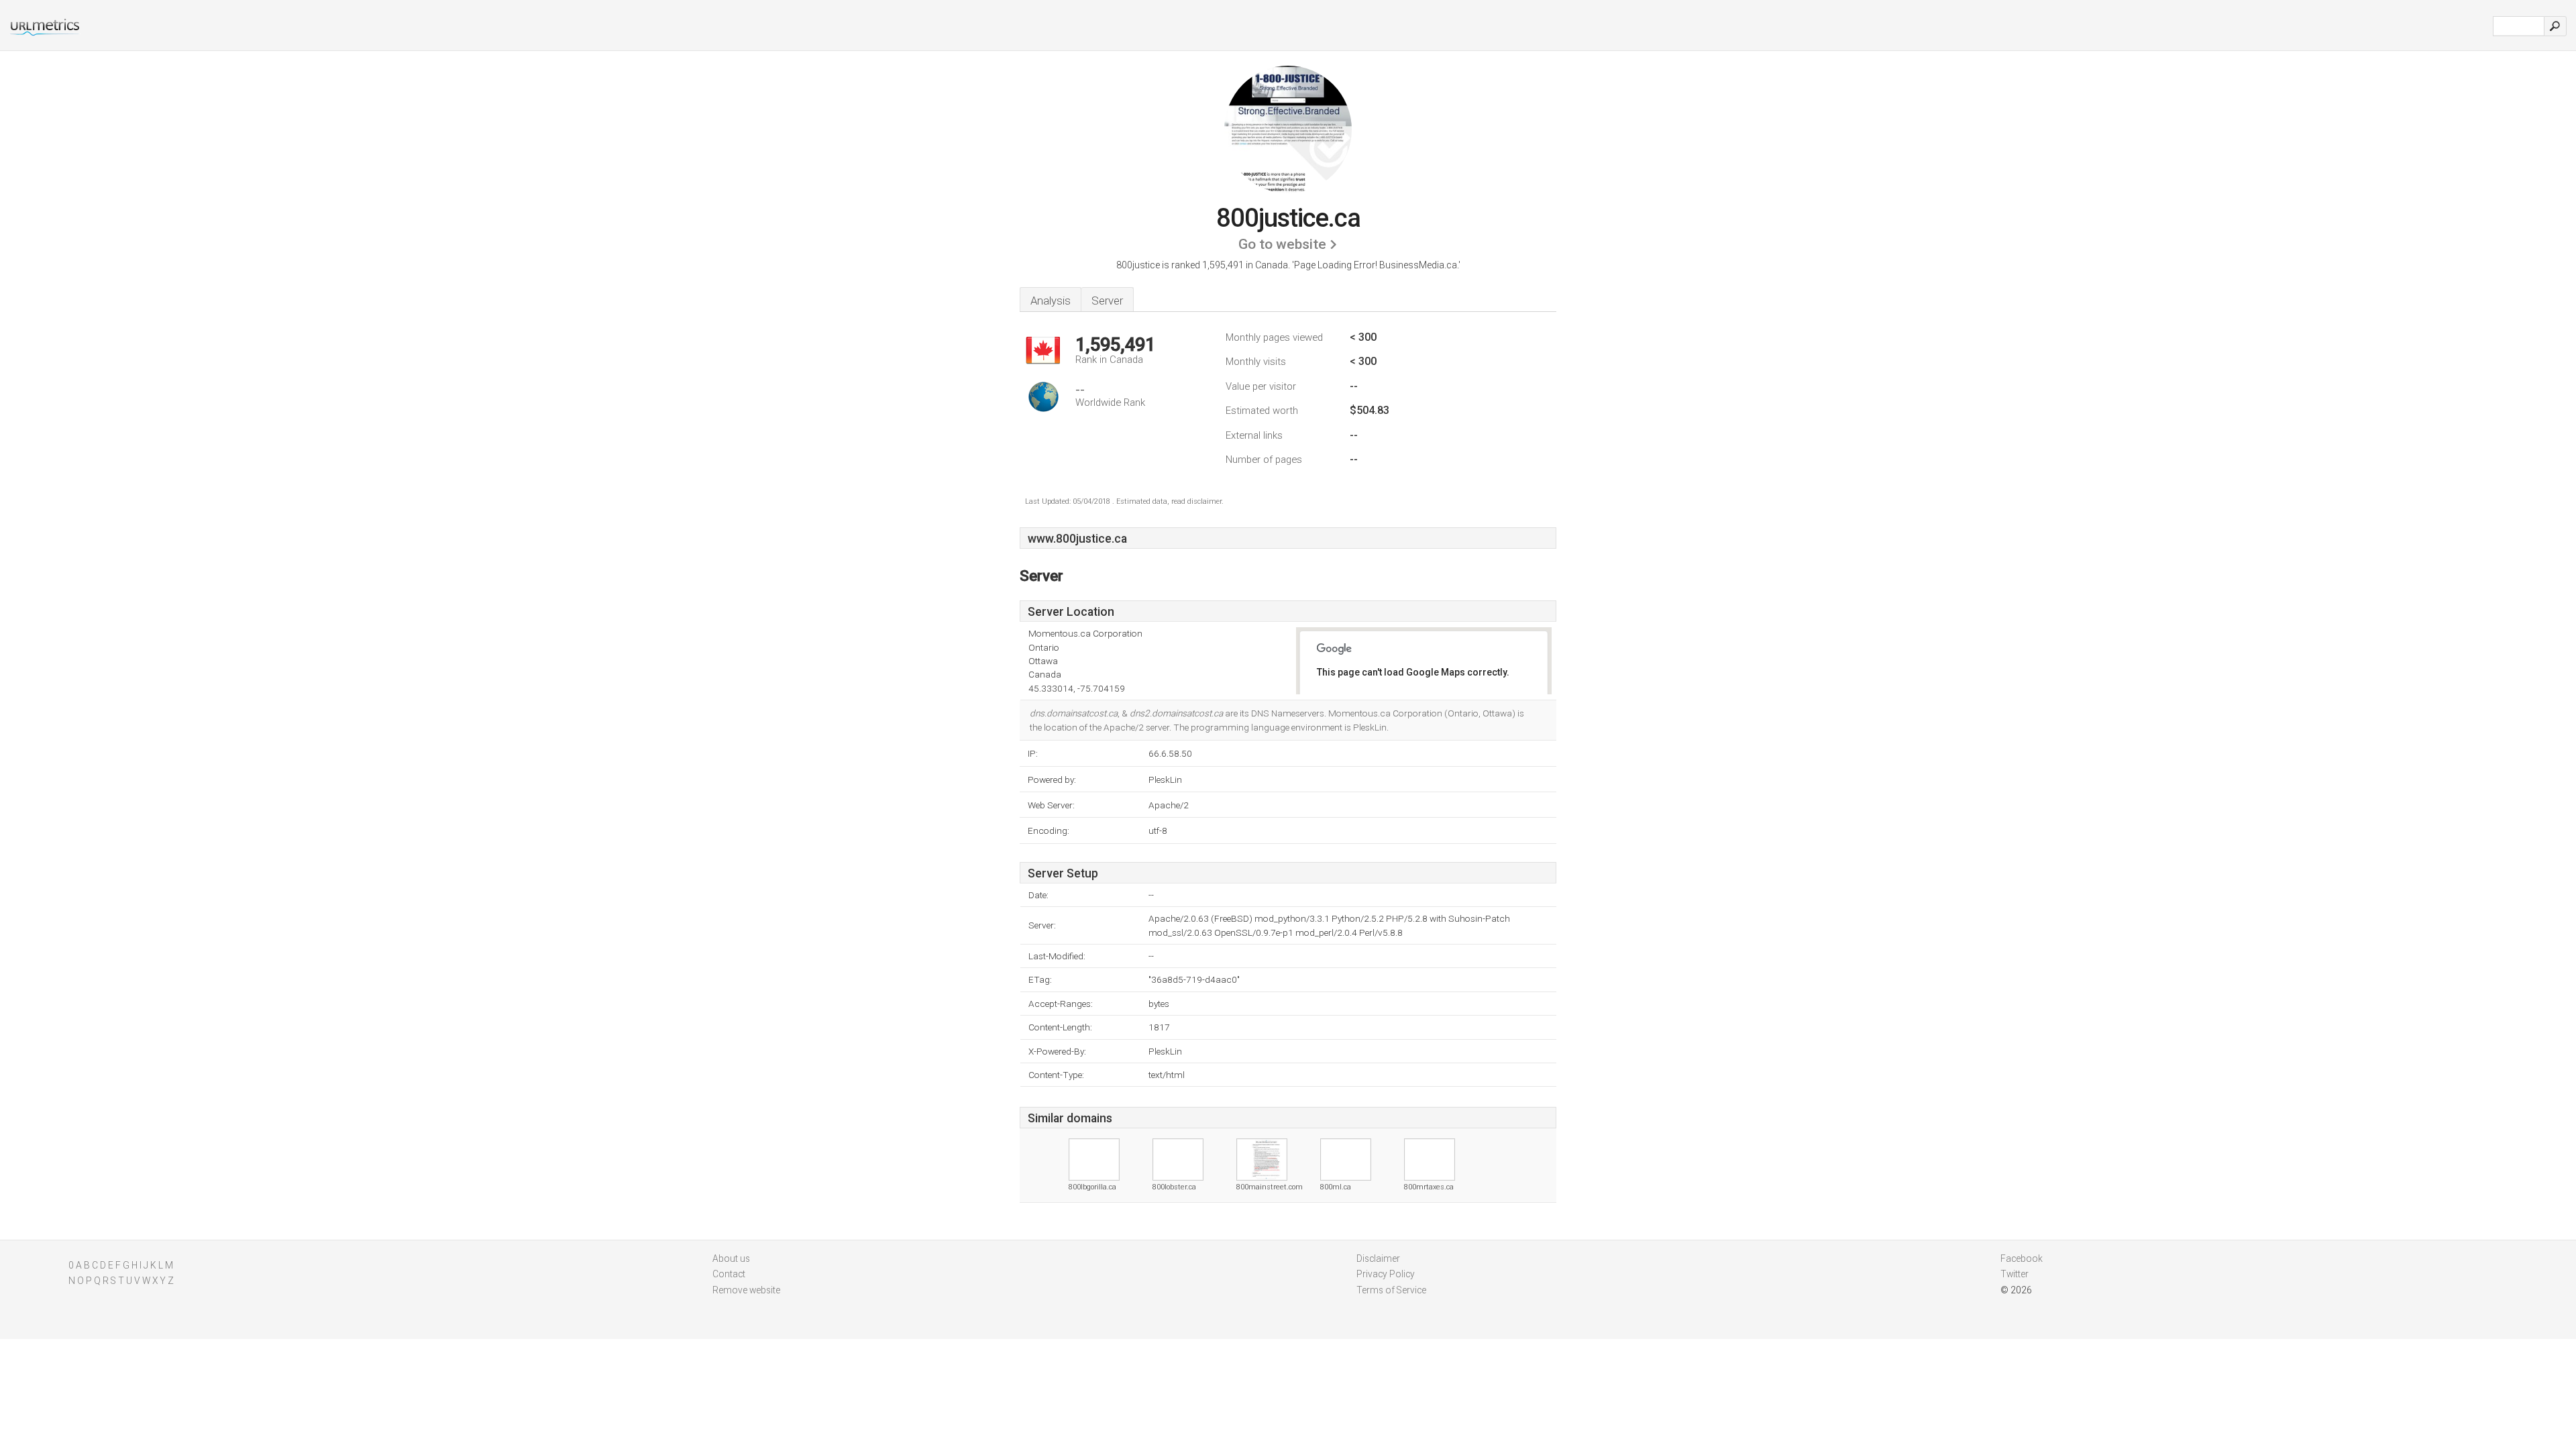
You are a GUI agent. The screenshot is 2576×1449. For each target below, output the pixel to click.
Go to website (1282, 244)
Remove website (746, 1290)
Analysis (1051, 301)
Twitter (2015, 1274)
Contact (729, 1274)
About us (731, 1258)
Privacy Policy (1386, 1274)
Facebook (2022, 1258)
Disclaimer (1378, 1258)
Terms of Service (1391, 1290)
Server (1107, 301)
